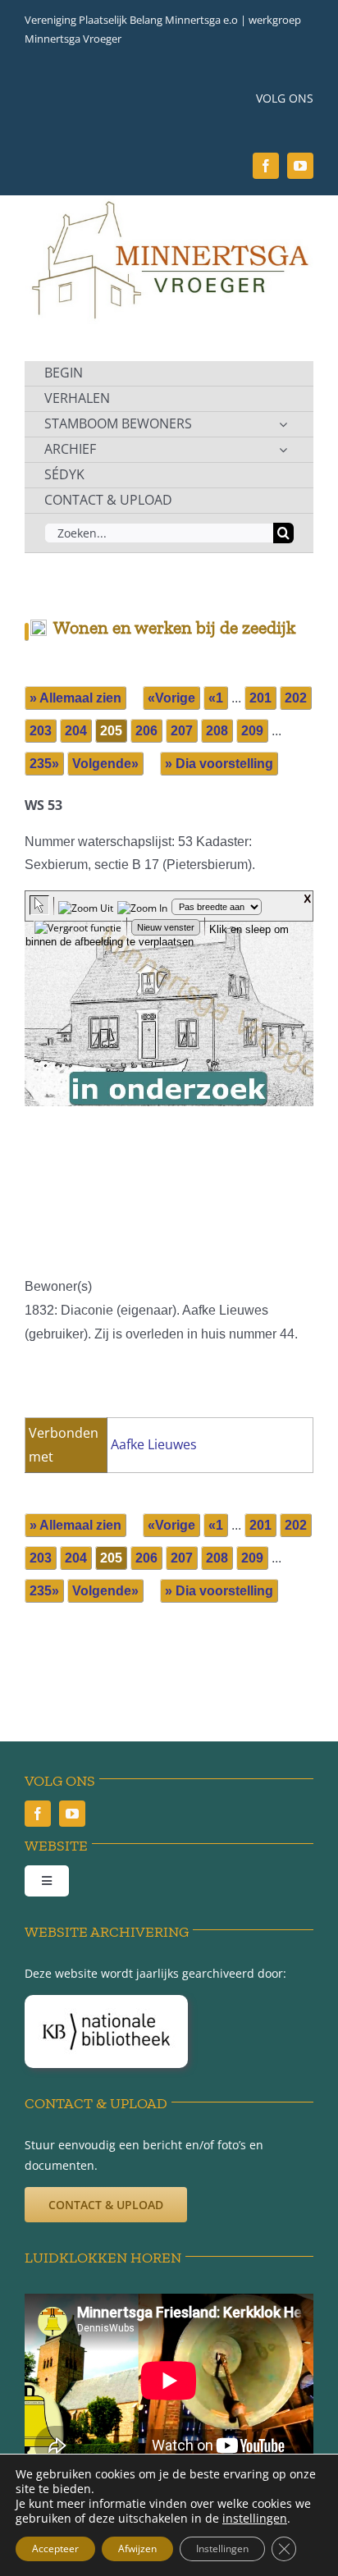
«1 (216, 698)
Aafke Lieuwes (154, 1444)
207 (182, 731)
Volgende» (105, 764)
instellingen (255, 2519)
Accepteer (55, 2549)
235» (44, 764)
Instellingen (222, 2549)
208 (217, 731)
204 (76, 731)
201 (260, 698)
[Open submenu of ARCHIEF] (283, 450)
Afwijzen (137, 2549)
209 (252, 731)
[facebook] (266, 166)
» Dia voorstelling (219, 764)
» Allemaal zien (75, 698)
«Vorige (171, 698)
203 (41, 731)
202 (296, 698)
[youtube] (300, 166)
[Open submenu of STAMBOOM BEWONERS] (283, 424)
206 (146, 731)
